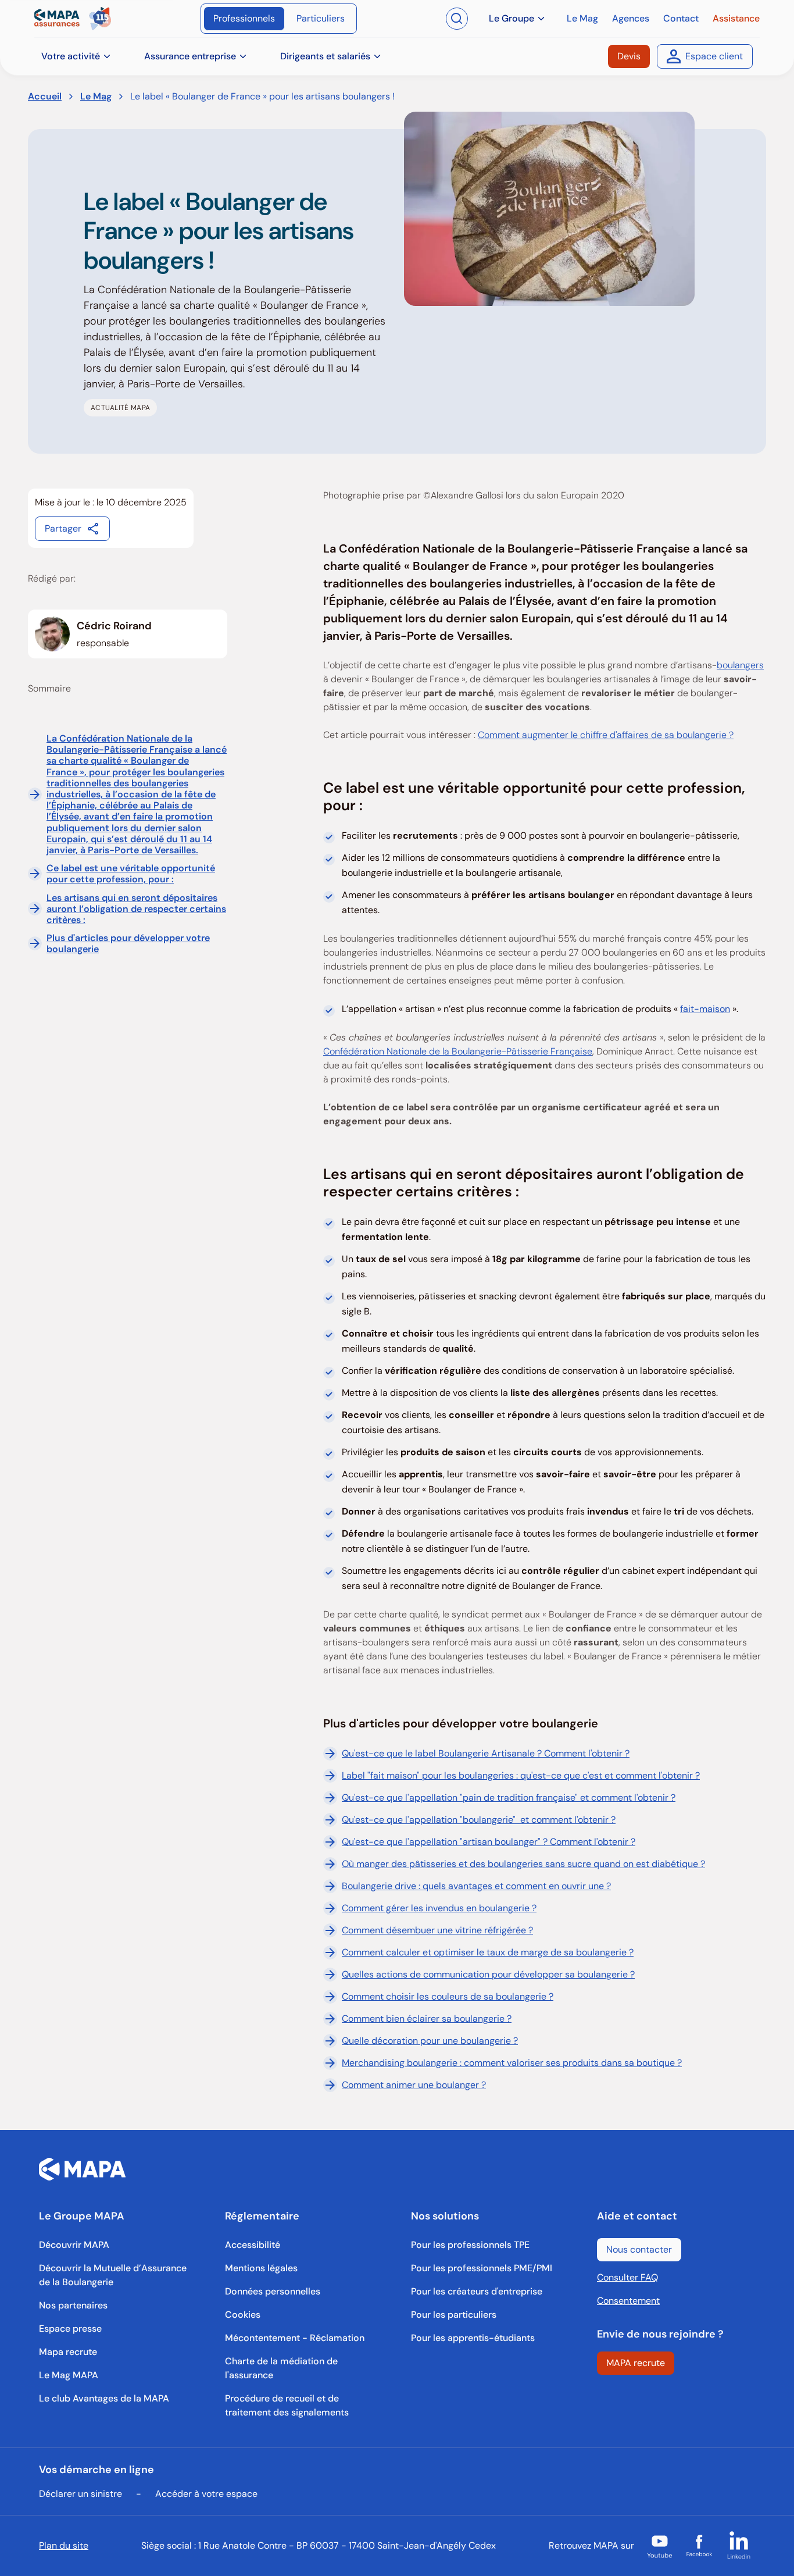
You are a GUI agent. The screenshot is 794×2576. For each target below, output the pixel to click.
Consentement (628, 2301)
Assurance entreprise (190, 56)
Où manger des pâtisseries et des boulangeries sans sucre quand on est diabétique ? (523, 1864)
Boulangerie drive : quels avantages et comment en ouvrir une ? (476, 1886)
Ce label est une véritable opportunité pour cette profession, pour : (131, 874)
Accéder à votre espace (206, 2494)
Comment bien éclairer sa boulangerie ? (427, 2019)
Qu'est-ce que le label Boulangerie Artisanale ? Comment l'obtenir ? (486, 1753)
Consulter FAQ (627, 2277)
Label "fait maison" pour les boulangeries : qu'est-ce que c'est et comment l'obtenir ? (521, 1775)
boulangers (740, 665)
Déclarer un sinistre (81, 2494)
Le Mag (96, 96)
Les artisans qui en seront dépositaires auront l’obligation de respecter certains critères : (136, 909)
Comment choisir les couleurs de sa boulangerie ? (448, 1996)
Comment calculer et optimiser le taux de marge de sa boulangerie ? (488, 1952)
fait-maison (705, 1009)
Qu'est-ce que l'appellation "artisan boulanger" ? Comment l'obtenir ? (489, 1842)
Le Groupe (512, 18)
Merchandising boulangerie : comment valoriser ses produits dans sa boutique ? (512, 2063)
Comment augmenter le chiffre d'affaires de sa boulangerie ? (606, 735)
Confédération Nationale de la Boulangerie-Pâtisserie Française (458, 1051)
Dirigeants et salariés (325, 56)
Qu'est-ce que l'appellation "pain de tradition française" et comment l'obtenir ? (509, 1798)
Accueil (45, 96)
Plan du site (64, 2545)
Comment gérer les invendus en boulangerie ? (439, 1908)
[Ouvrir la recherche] (457, 19)
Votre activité (71, 56)
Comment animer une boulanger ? (414, 2085)
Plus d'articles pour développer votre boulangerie (128, 943)
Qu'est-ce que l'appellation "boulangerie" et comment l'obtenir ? (479, 1820)
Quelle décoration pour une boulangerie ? (430, 2041)
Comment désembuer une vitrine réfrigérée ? (437, 1930)
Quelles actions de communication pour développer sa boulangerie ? (488, 1974)
